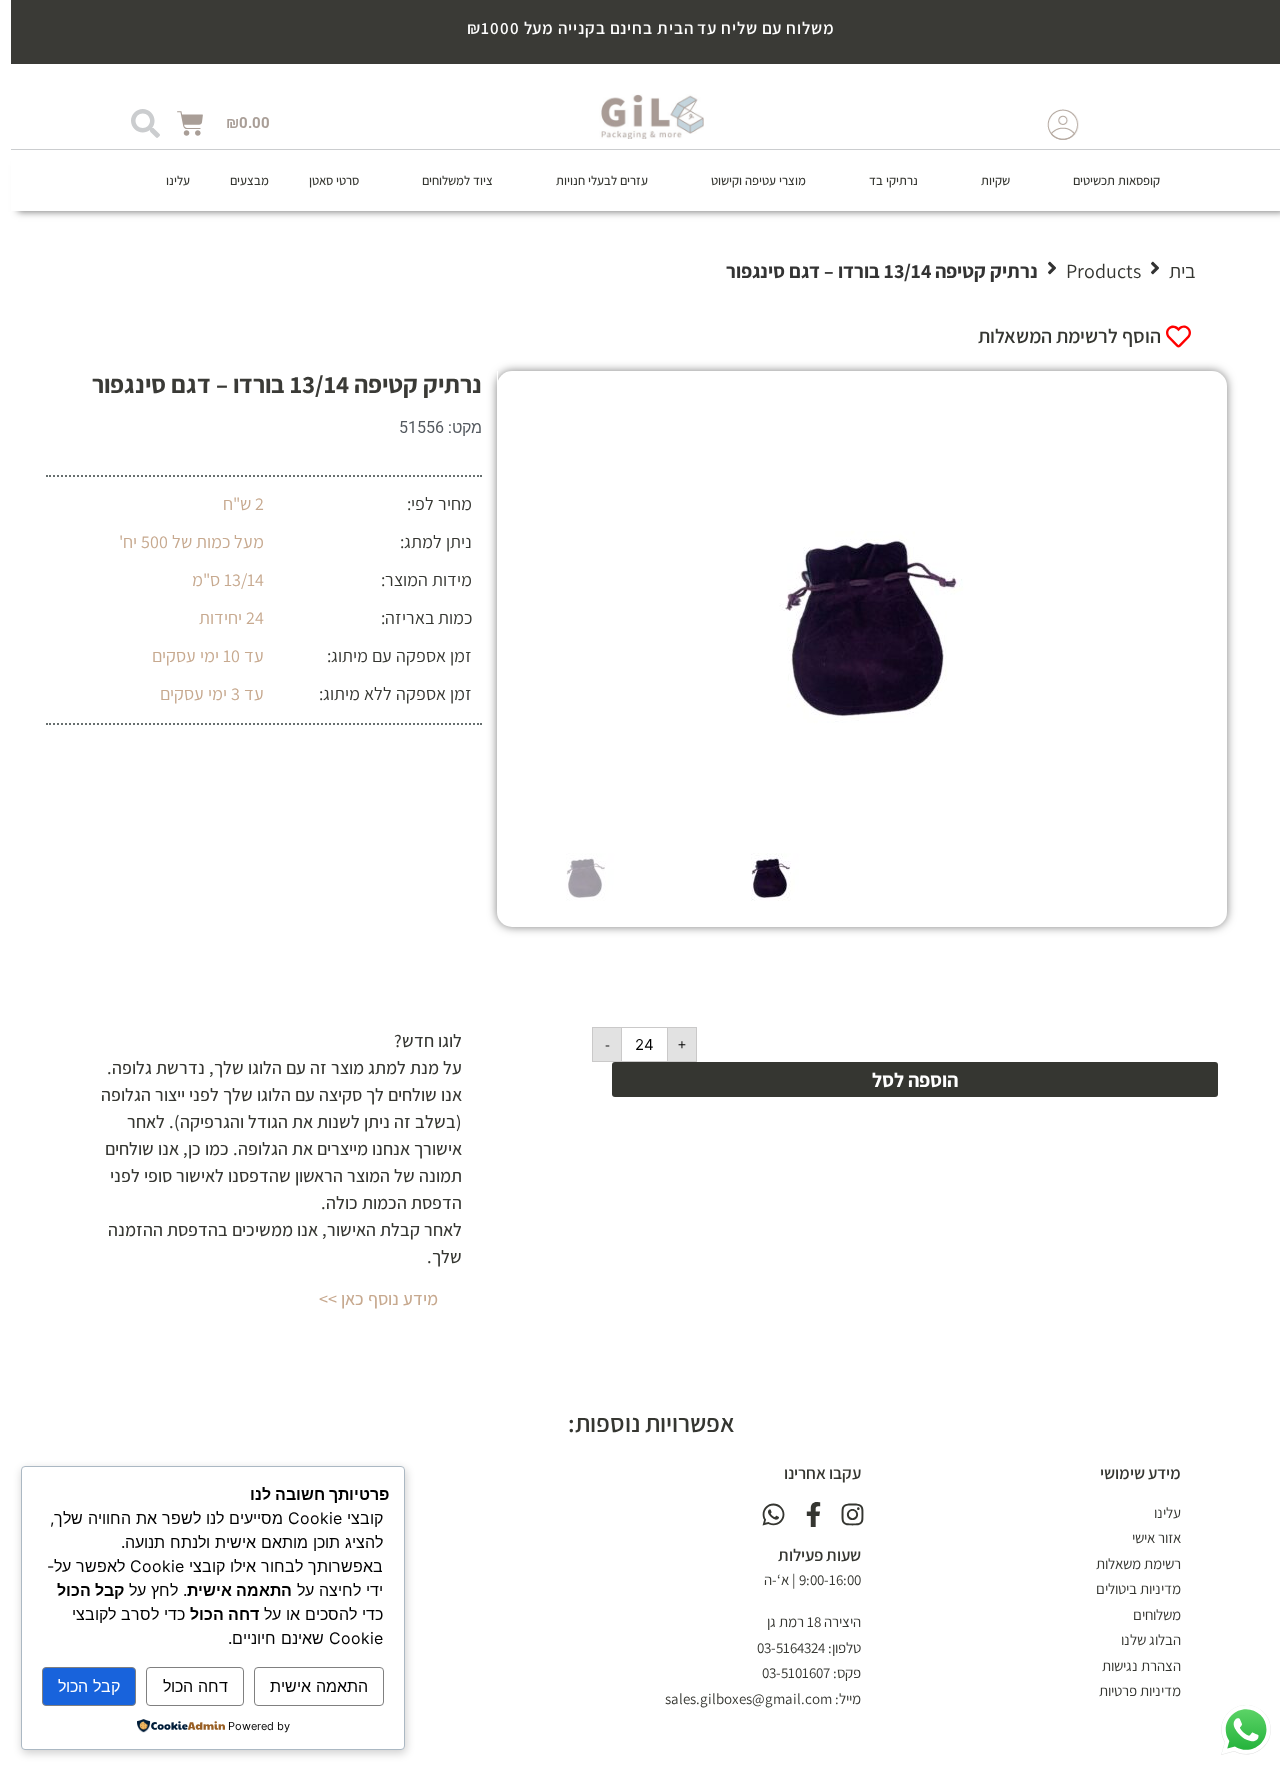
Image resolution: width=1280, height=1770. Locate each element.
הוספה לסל (904, 1080)
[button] (1094, 180)
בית (1171, 271)
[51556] (851, 596)
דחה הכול (189, 1686)
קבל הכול (83, 1686)
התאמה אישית (313, 1686)
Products (1092, 271)
